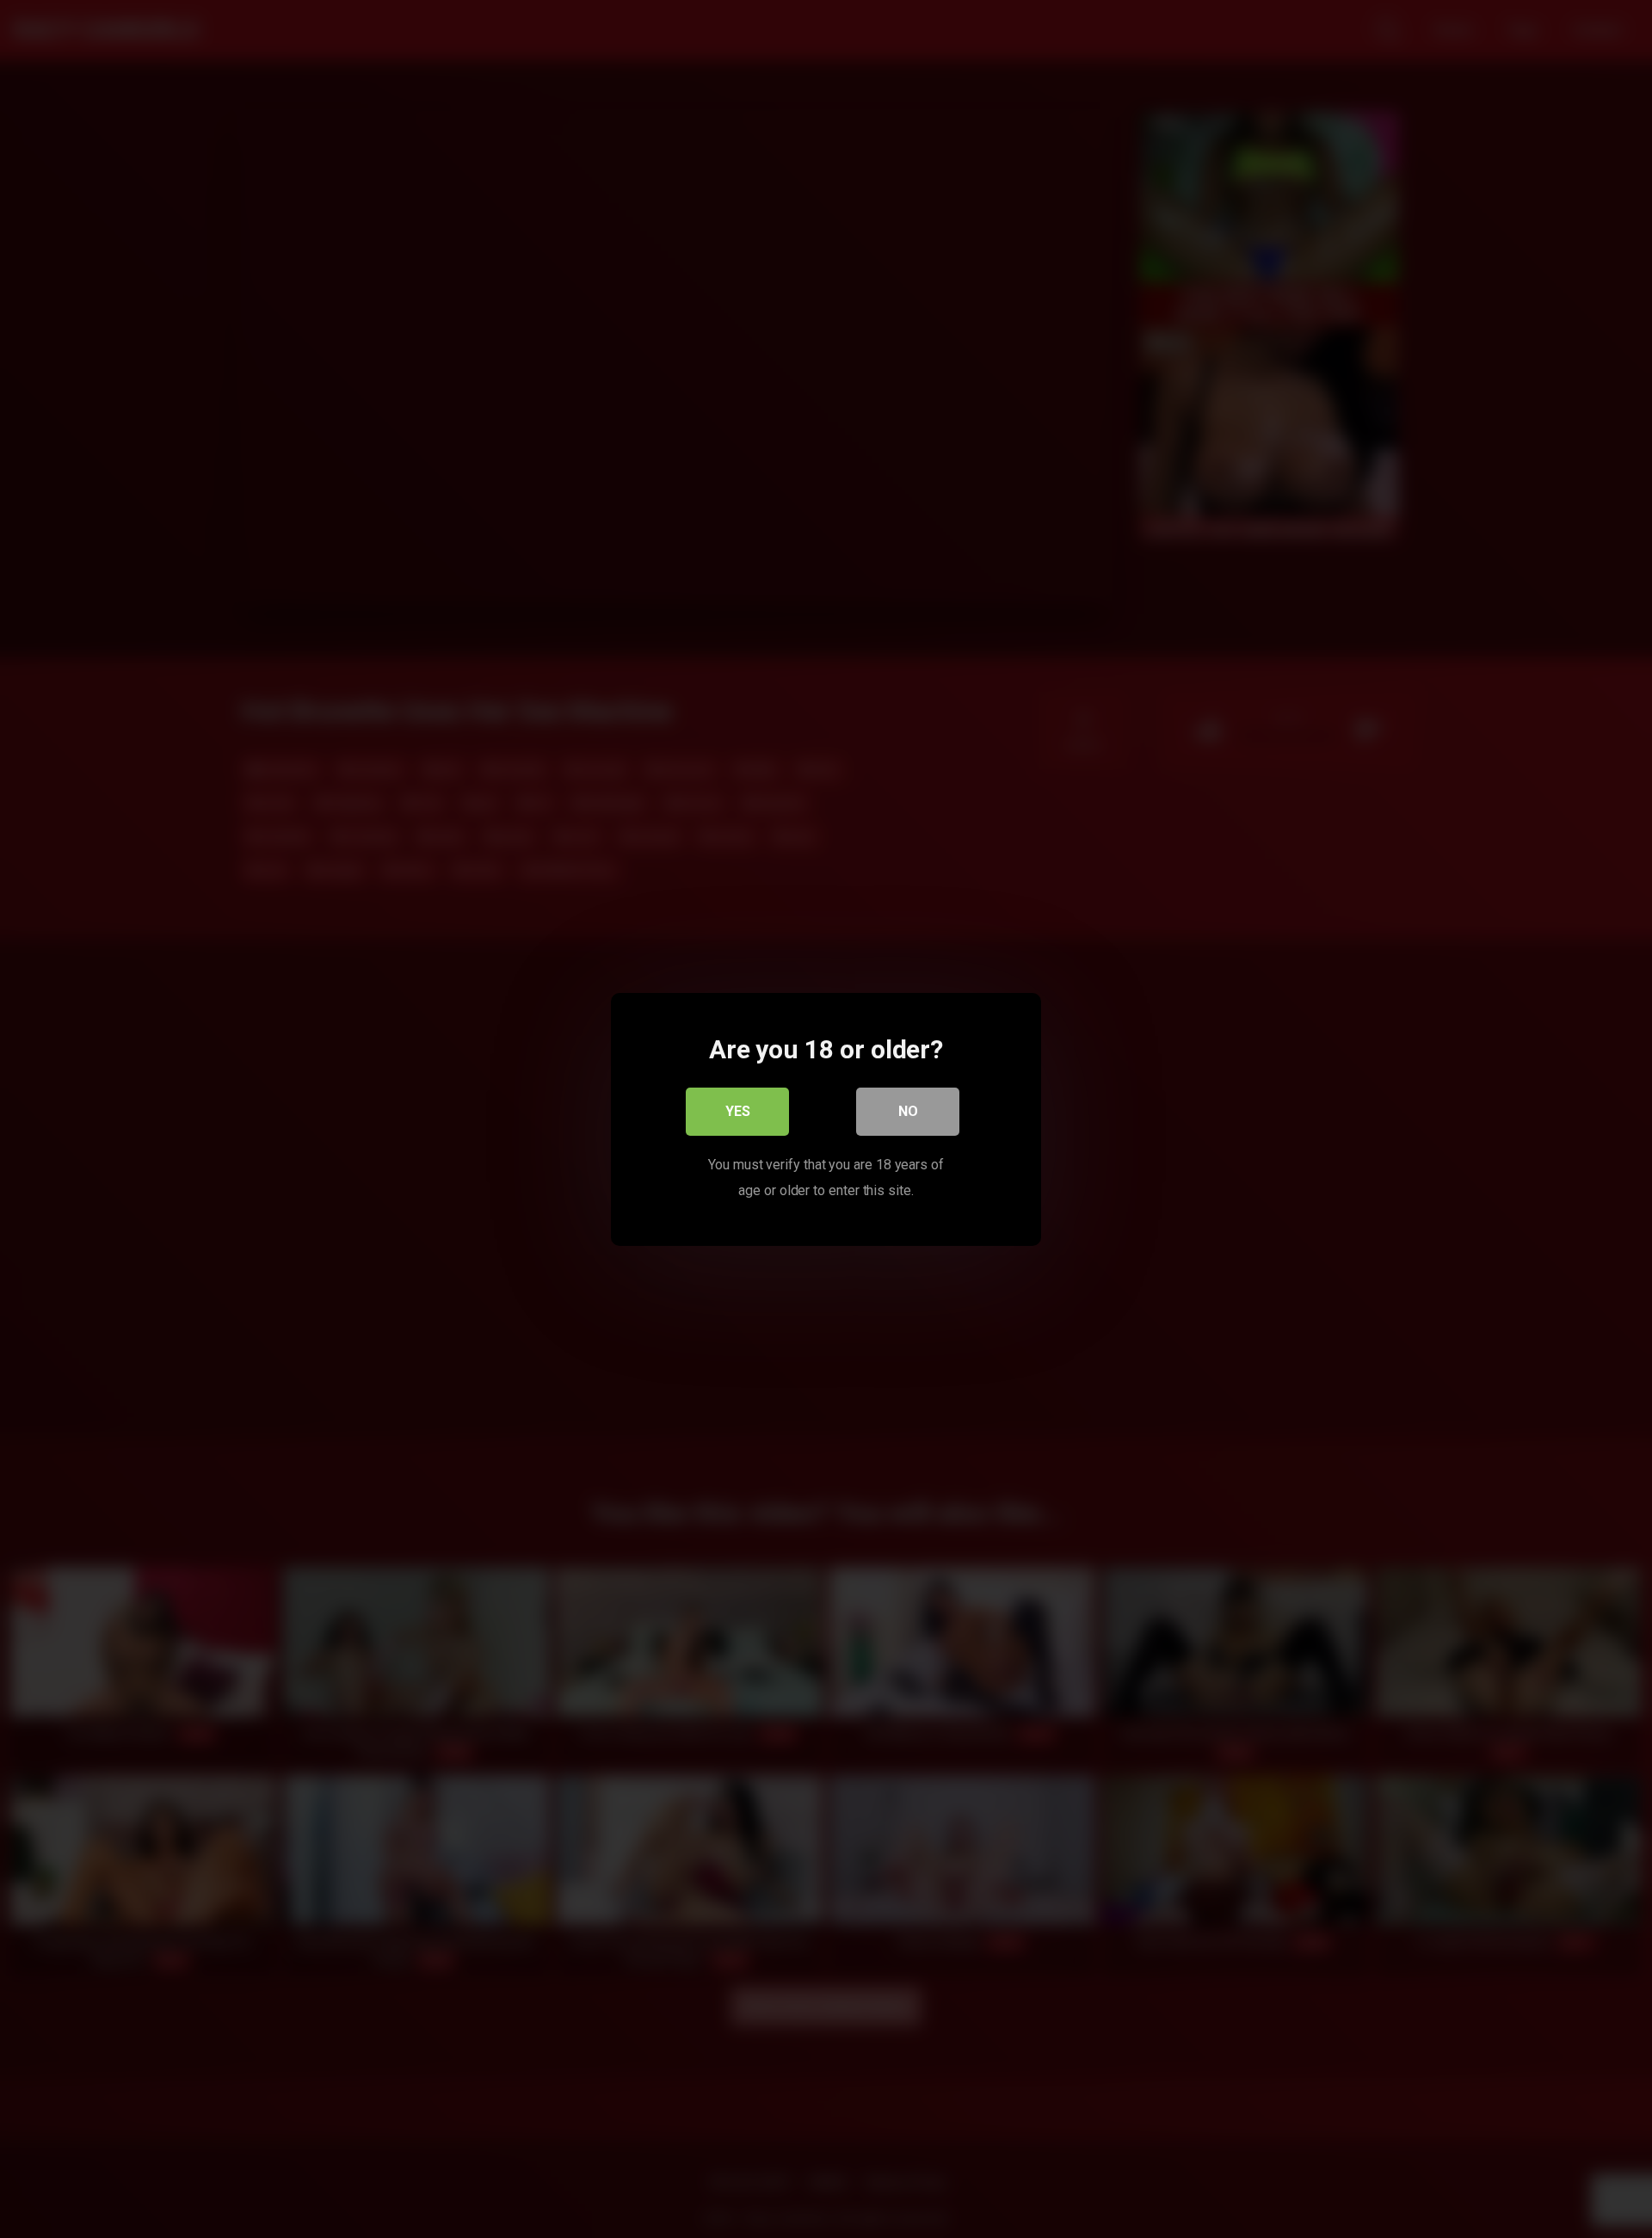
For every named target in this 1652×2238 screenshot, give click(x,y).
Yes (738, 1110)
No (908, 1110)
